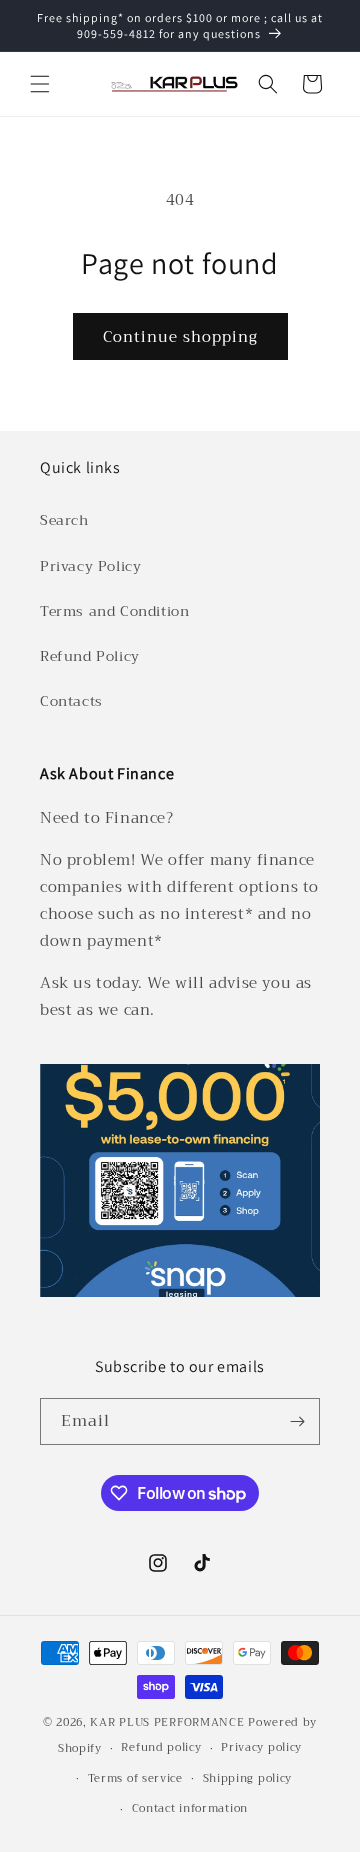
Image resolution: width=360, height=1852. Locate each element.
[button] (40, 84)
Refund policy (161, 1747)
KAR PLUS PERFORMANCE (167, 1722)
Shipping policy (248, 1778)
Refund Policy (90, 656)
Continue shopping (180, 337)
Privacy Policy (90, 566)
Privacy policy (261, 1747)
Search (64, 520)
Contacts (71, 701)
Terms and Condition (114, 611)
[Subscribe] (297, 1421)
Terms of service (135, 1778)
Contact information (190, 1808)
